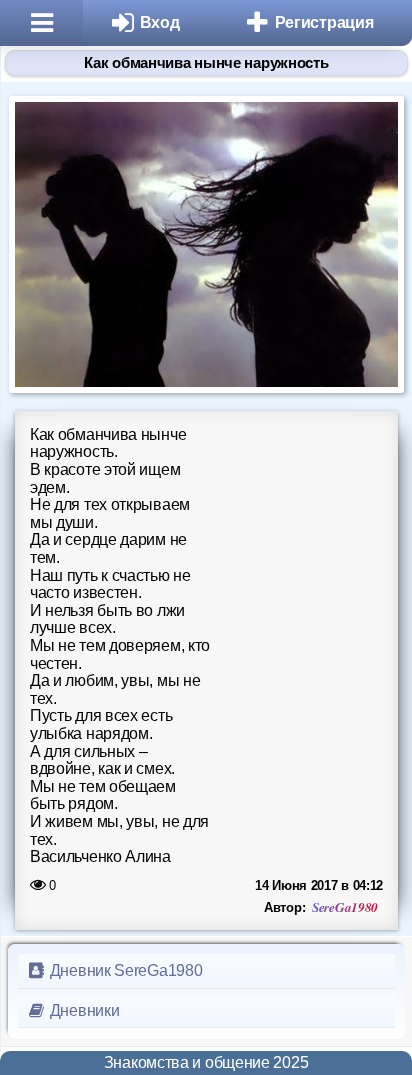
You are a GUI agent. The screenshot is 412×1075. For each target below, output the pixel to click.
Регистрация (324, 22)
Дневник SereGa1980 (124, 970)
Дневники (82, 1010)
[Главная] (41, 23)
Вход (160, 22)
